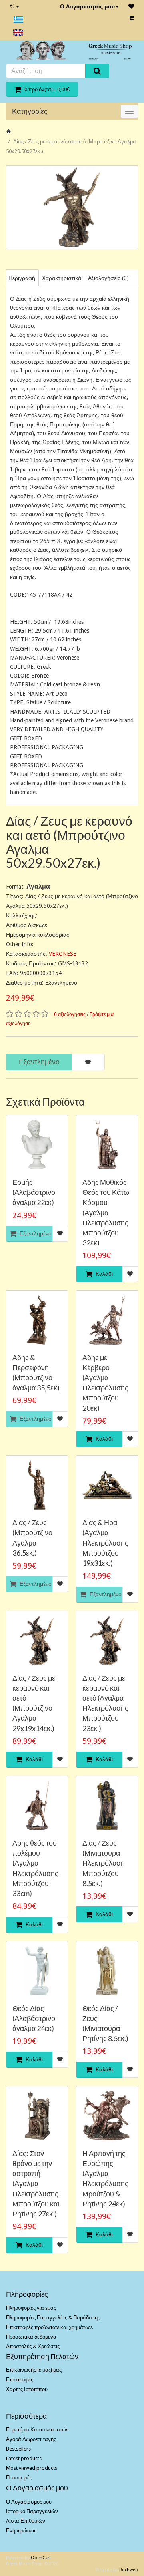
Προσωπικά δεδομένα (31, 2337)
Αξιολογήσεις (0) (108, 278)
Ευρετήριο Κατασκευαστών (37, 2430)
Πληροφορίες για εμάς (31, 2308)
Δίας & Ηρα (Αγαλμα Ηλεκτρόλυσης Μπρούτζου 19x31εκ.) (105, 1543)
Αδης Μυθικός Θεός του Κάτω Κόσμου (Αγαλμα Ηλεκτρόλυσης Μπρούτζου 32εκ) (106, 1212)
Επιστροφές (20, 2380)
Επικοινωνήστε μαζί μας (34, 2370)
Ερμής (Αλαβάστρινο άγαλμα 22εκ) (34, 1192)
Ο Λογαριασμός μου (87, 6)
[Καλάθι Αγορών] (131, 18)
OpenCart (41, 2558)
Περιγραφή (22, 278)
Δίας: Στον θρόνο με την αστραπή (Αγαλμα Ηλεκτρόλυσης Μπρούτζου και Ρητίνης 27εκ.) (36, 2183)
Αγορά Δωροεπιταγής (31, 2439)
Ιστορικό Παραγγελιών (32, 2511)
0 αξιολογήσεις (70, 1014)
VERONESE (63, 954)
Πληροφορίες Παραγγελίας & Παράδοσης (53, 2318)
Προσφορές (19, 2478)
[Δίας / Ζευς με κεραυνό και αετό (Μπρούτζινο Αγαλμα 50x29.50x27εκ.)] (72, 207)
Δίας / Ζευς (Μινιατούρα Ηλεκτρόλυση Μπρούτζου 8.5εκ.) (104, 1863)
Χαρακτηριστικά (62, 278)
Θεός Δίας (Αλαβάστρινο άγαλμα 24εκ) (34, 2018)
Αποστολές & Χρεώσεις (33, 2346)
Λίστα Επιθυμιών (26, 2521)
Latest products (24, 2458)
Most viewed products (32, 2468)
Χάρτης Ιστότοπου (27, 2389)
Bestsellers (18, 2449)
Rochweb (129, 2570)
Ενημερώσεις (21, 2531)
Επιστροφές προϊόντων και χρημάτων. (50, 2327)
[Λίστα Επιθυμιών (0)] (131, 6)
